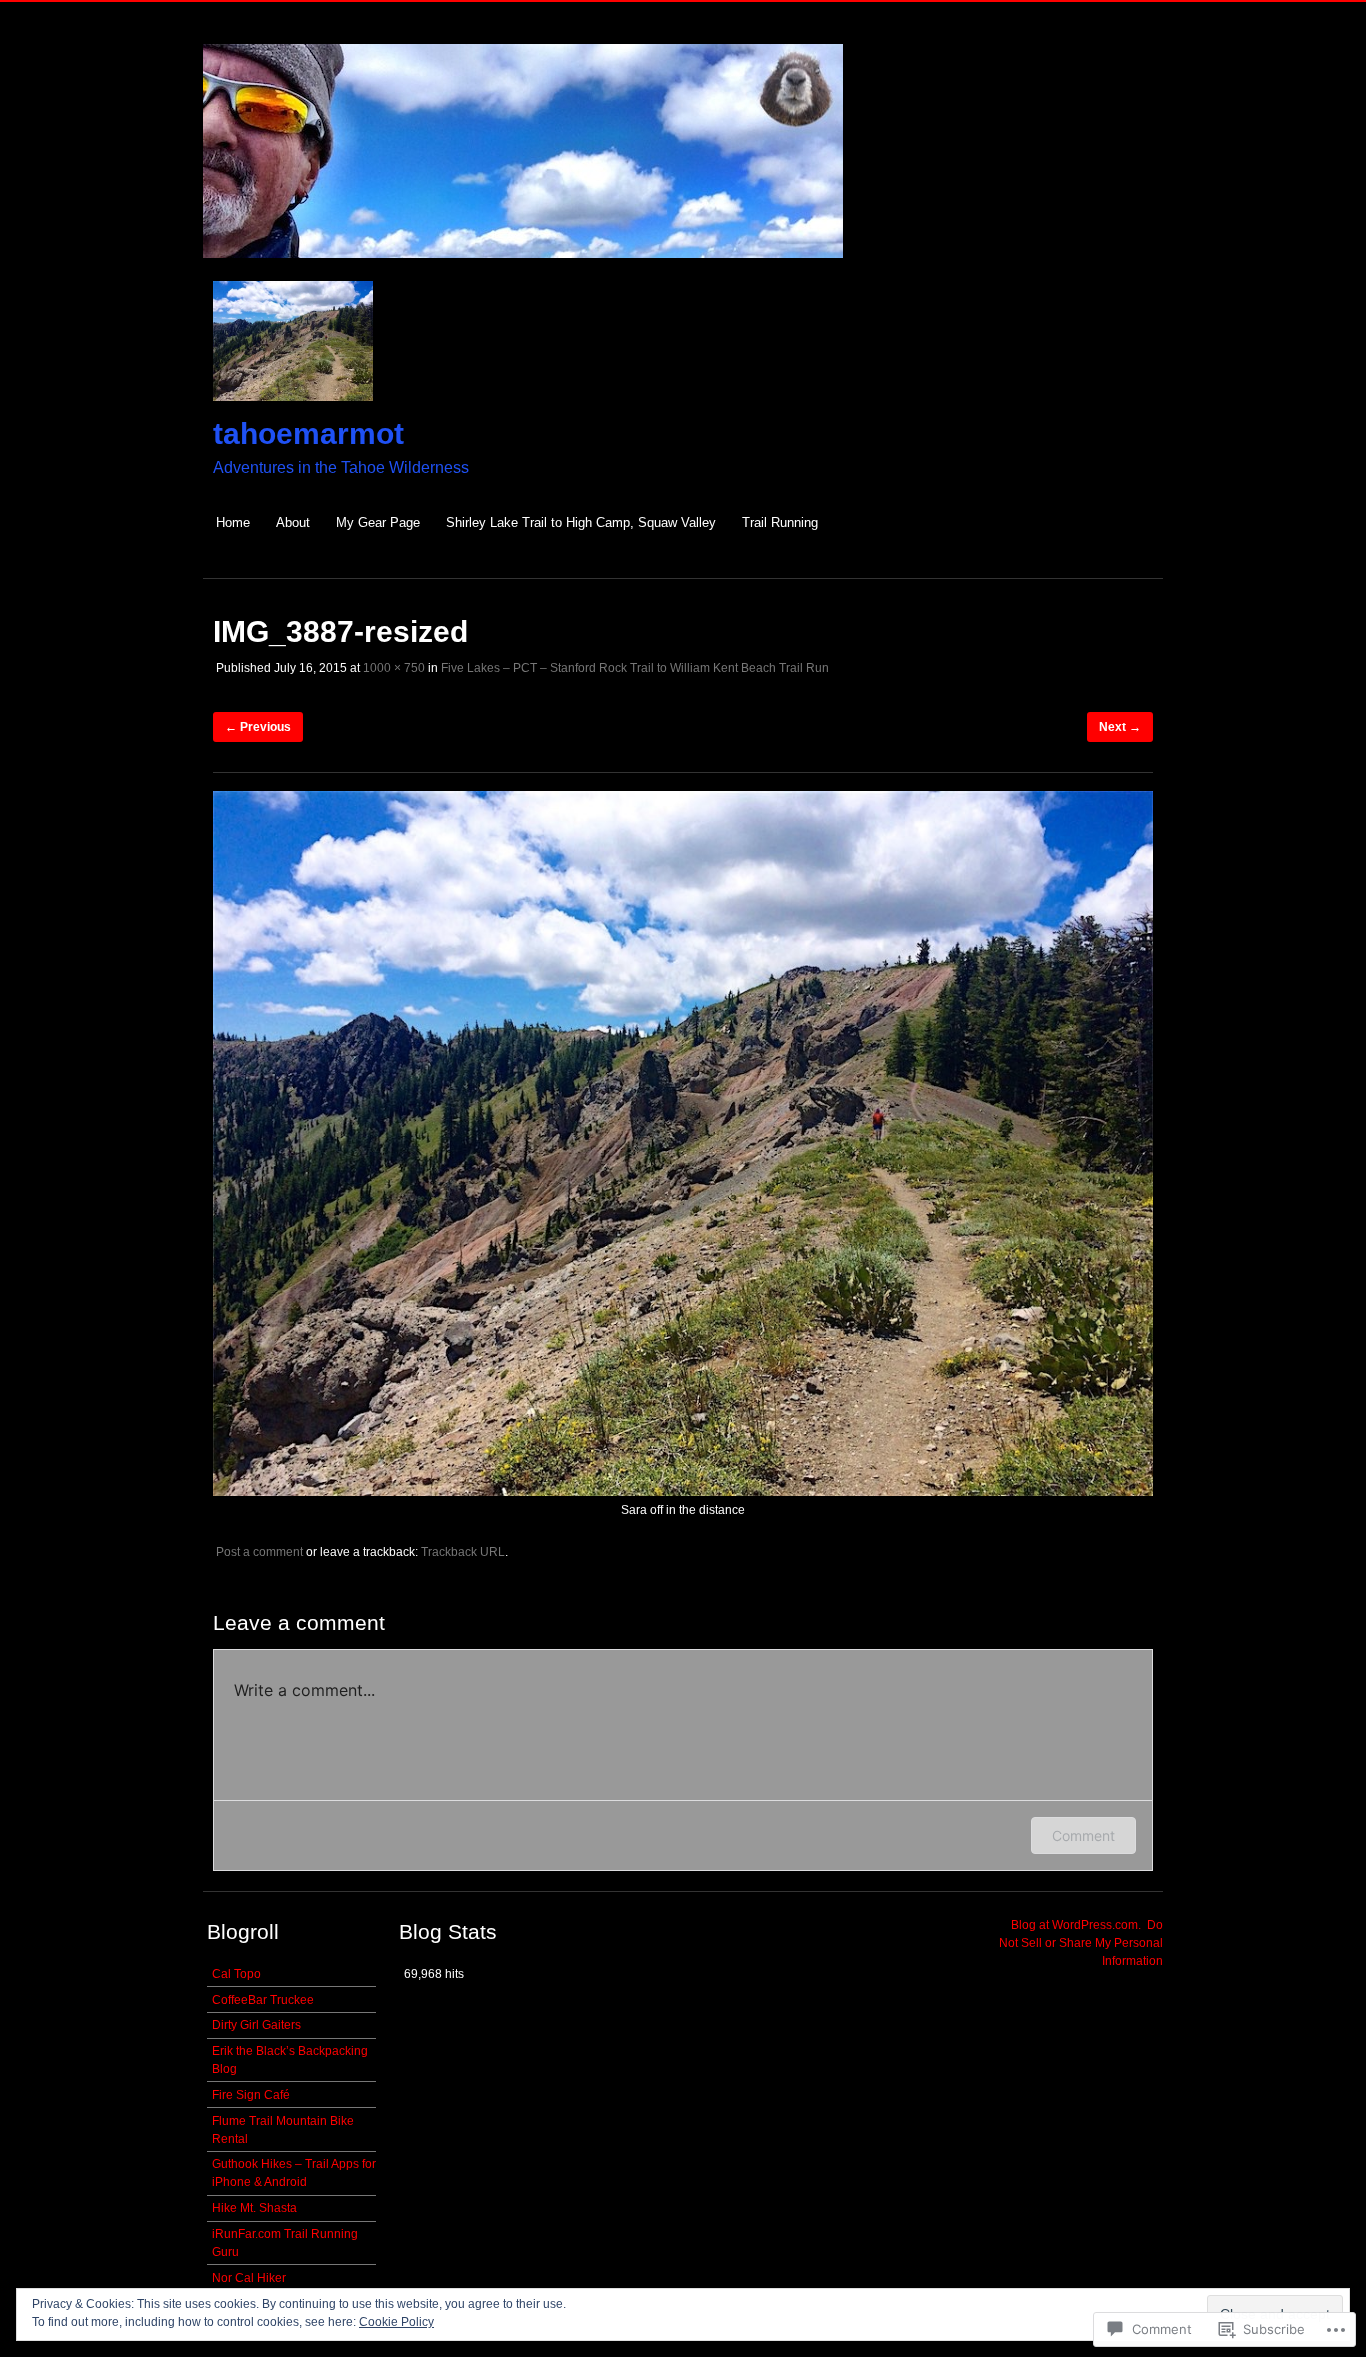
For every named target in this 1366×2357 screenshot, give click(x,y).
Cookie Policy (396, 2322)
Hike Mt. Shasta (254, 2208)
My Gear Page (378, 522)
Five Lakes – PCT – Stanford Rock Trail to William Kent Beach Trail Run (635, 668)
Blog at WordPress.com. (1076, 1925)
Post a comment (259, 1552)
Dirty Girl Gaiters (256, 2025)
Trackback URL (463, 1552)
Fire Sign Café (251, 2095)
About (293, 522)
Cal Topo (236, 1974)
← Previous (258, 727)
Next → (1120, 727)
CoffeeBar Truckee (263, 2000)
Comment (1083, 1835)
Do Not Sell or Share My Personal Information (1081, 1943)
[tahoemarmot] (523, 268)
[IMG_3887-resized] (683, 1492)
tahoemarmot (308, 433)
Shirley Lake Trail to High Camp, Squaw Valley (581, 522)
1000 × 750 (394, 668)
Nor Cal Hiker (249, 2278)
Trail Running (780, 522)
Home (233, 522)
